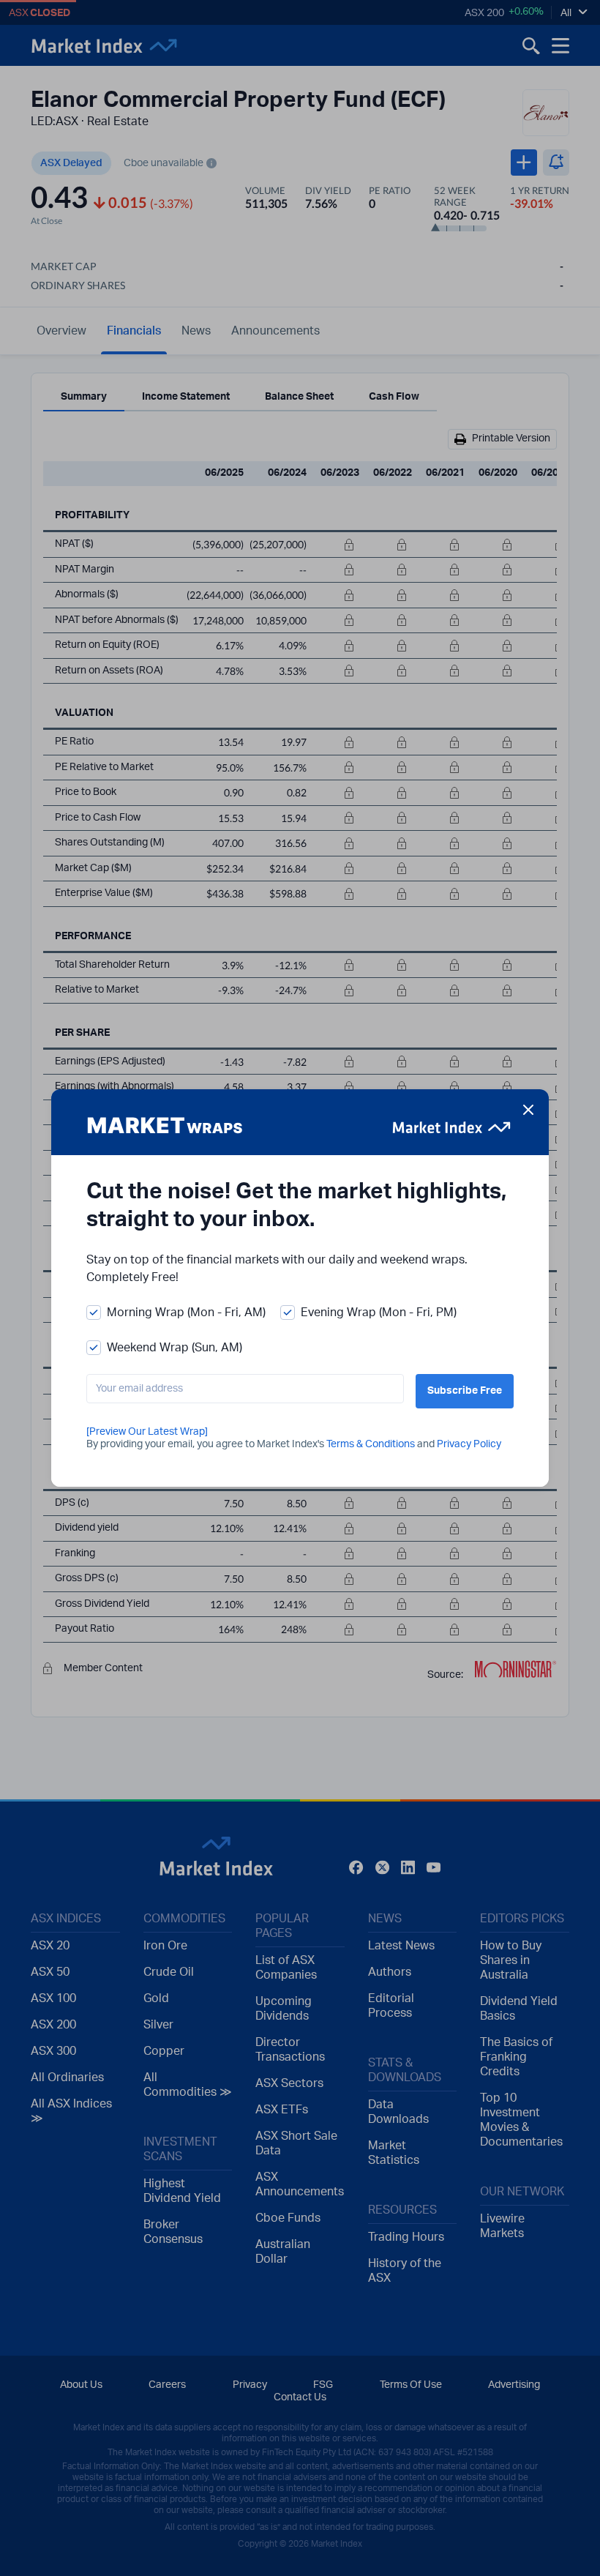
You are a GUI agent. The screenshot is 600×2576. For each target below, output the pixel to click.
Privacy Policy (469, 1444)
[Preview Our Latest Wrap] (147, 1432)
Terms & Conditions (371, 1444)
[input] (245, 1389)
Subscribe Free (465, 1391)
